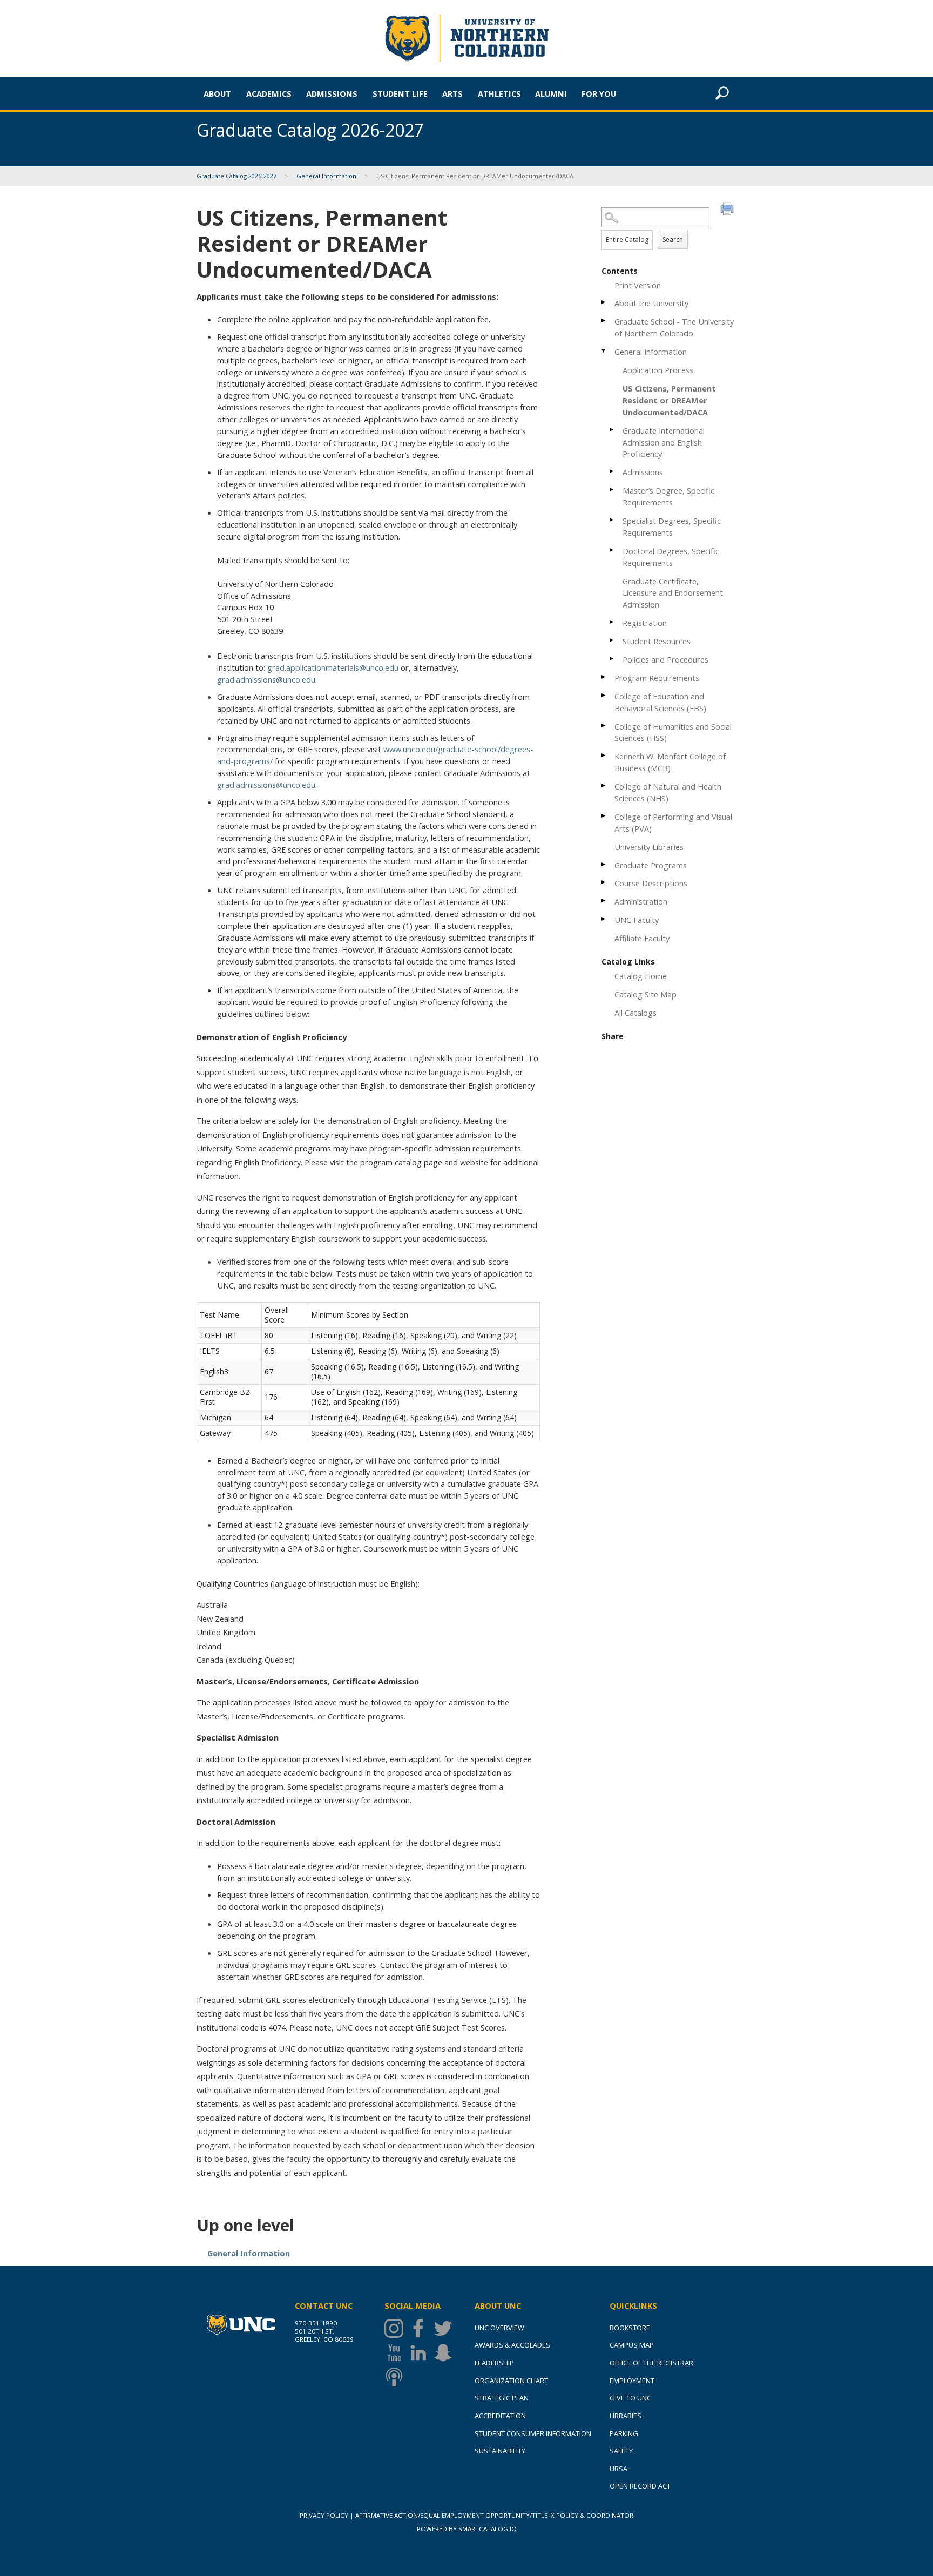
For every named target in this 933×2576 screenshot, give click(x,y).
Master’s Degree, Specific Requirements (668, 496)
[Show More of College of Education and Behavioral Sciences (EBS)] (604, 695)
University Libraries (649, 847)
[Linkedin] (421, 2353)
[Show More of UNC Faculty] (604, 919)
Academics (269, 93)
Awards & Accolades (512, 2345)
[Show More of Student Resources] (612, 640)
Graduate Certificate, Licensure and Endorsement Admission (673, 593)
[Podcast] (397, 2377)
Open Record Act (640, 2486)
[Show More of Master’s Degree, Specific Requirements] (612, 490)
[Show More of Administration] (604, 901)
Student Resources (657, 641)
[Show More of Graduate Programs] (604, 864)
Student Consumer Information (533, 2433)
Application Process (658, 370)
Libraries (626, 2416)
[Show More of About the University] (604, 302)
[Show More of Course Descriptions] (604, 882)
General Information (326, 176)
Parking (624, 2433)
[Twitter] (446, 2328)
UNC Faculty (637, 920)
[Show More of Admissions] (612, 471)
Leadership (494, 2363)
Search (673, 240)
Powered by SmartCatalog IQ (467, 2529)
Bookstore (630, 2328)
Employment (632, 2381)
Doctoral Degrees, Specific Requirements (671, 557)
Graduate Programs (651, 865)
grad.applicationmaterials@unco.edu (333, 667)
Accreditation (500, 2416)
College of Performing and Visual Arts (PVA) (673, 822)
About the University (651, 303)
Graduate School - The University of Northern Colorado (674, 327)
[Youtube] (397, 2353)
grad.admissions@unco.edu (266, 679)
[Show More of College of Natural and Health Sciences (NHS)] (604, 785)
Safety (621, 2451)
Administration (641, 901)
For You (599, 93)
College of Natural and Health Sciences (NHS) (668, 792)
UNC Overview (499, 2328)
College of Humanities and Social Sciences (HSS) (673, 732)
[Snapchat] (446, 2353)
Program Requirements (657, 678)
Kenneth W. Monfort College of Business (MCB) (670, 762)
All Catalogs (635, 1013)
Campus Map (632, 2345)
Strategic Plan (502, 2398)
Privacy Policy (324, 2515)
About (217, 93)
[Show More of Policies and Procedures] (612, 659)
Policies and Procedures (665, 659)
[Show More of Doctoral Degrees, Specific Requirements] (612, 550)
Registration (645, 623)
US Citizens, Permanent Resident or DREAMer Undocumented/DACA (669, 400)
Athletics (499, 93)
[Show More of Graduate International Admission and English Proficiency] (612, 430)
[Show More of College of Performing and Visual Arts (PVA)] (604, 816)
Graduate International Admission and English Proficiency (664, 442)
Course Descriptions (651, 883)
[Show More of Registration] (612, 622)
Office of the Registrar (651, 2363)
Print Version (638, 285)
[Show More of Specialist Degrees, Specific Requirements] (612, 520)
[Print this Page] (728, 210)
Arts (452, 93)
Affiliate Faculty (642, 938)
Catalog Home (641, 976)
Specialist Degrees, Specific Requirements (672, 527)
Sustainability (500, 2451)
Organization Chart (511, 2381)
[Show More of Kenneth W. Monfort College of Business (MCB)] (604, 755)
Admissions (332, 93)
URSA (618, 2469)
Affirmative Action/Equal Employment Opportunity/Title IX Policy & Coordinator (494, 2515)
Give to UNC (630, 2398)
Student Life (400, 93)
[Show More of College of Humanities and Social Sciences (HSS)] (604, 726)
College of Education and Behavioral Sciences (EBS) (660, 702)
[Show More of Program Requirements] (604, 677)
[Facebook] (421, 2328)
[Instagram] (397, 2328)
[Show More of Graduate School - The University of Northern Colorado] (604, 321)
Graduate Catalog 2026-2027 (236, 176)
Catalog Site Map (645, 994)
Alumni (551, 93)
